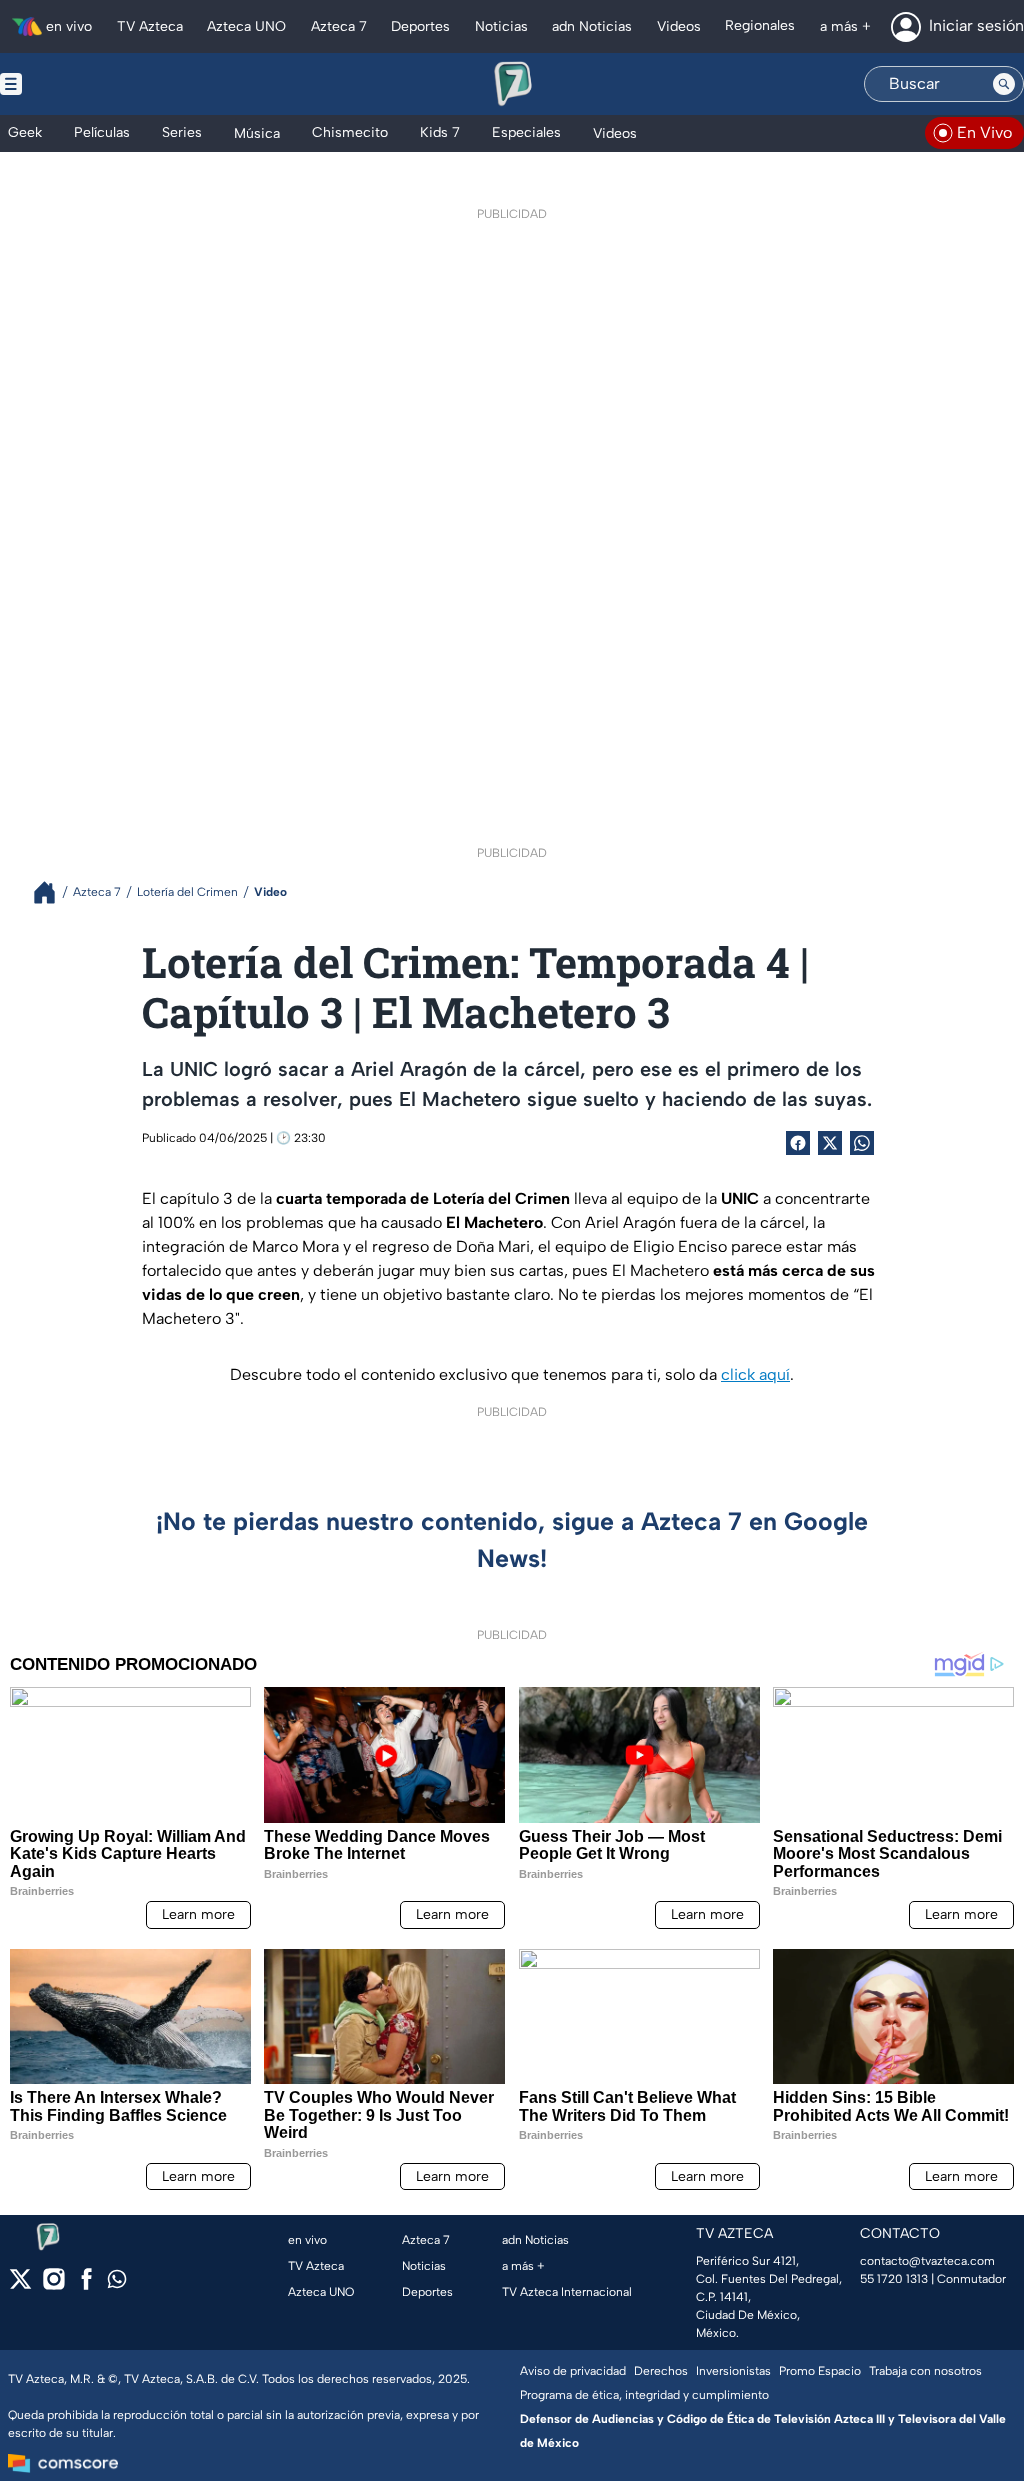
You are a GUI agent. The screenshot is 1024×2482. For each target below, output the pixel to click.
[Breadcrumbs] (52, 892)
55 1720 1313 (894, 2279)
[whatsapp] (117, 2283)
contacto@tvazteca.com (927, 2261)
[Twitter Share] (830, 1143)
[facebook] (86, 2285)
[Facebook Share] (798, 1143)
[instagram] (53, 2285)
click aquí (755, 1374)
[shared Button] (862, 1143)
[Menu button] (80, 84)
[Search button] (1004, 84)
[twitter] (20, 2285)
